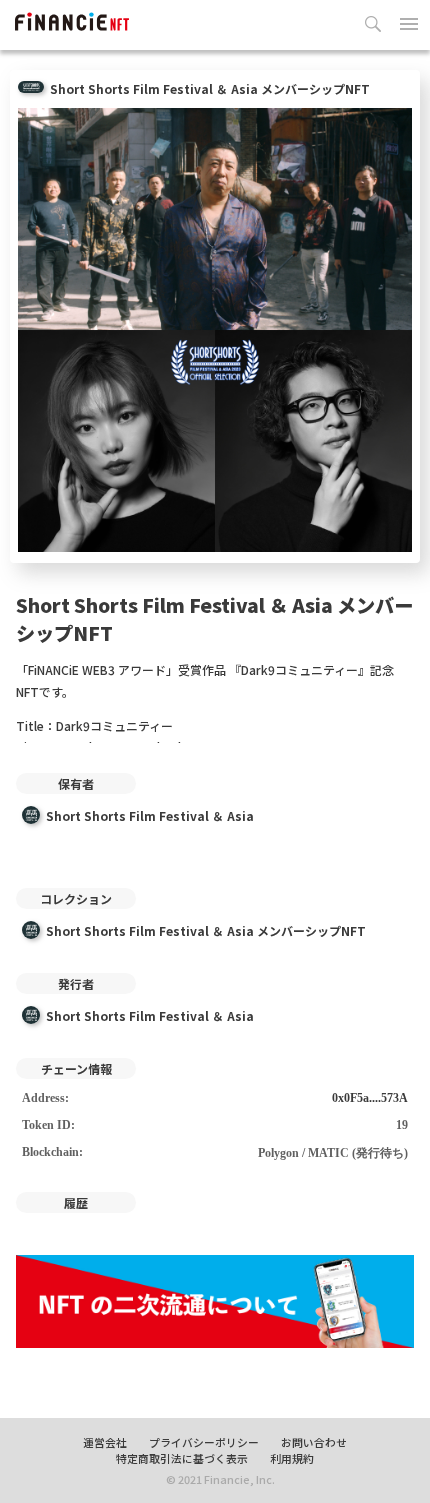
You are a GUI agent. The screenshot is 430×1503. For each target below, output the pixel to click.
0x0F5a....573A (370, 1098)
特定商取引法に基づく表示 (182, 1458)
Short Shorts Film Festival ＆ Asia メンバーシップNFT (206, 930)
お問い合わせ (314, 1442)
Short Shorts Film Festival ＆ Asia (150, 815)
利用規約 (292, 1458)
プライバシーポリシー (204, 1442)
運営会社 (105, 1442)
